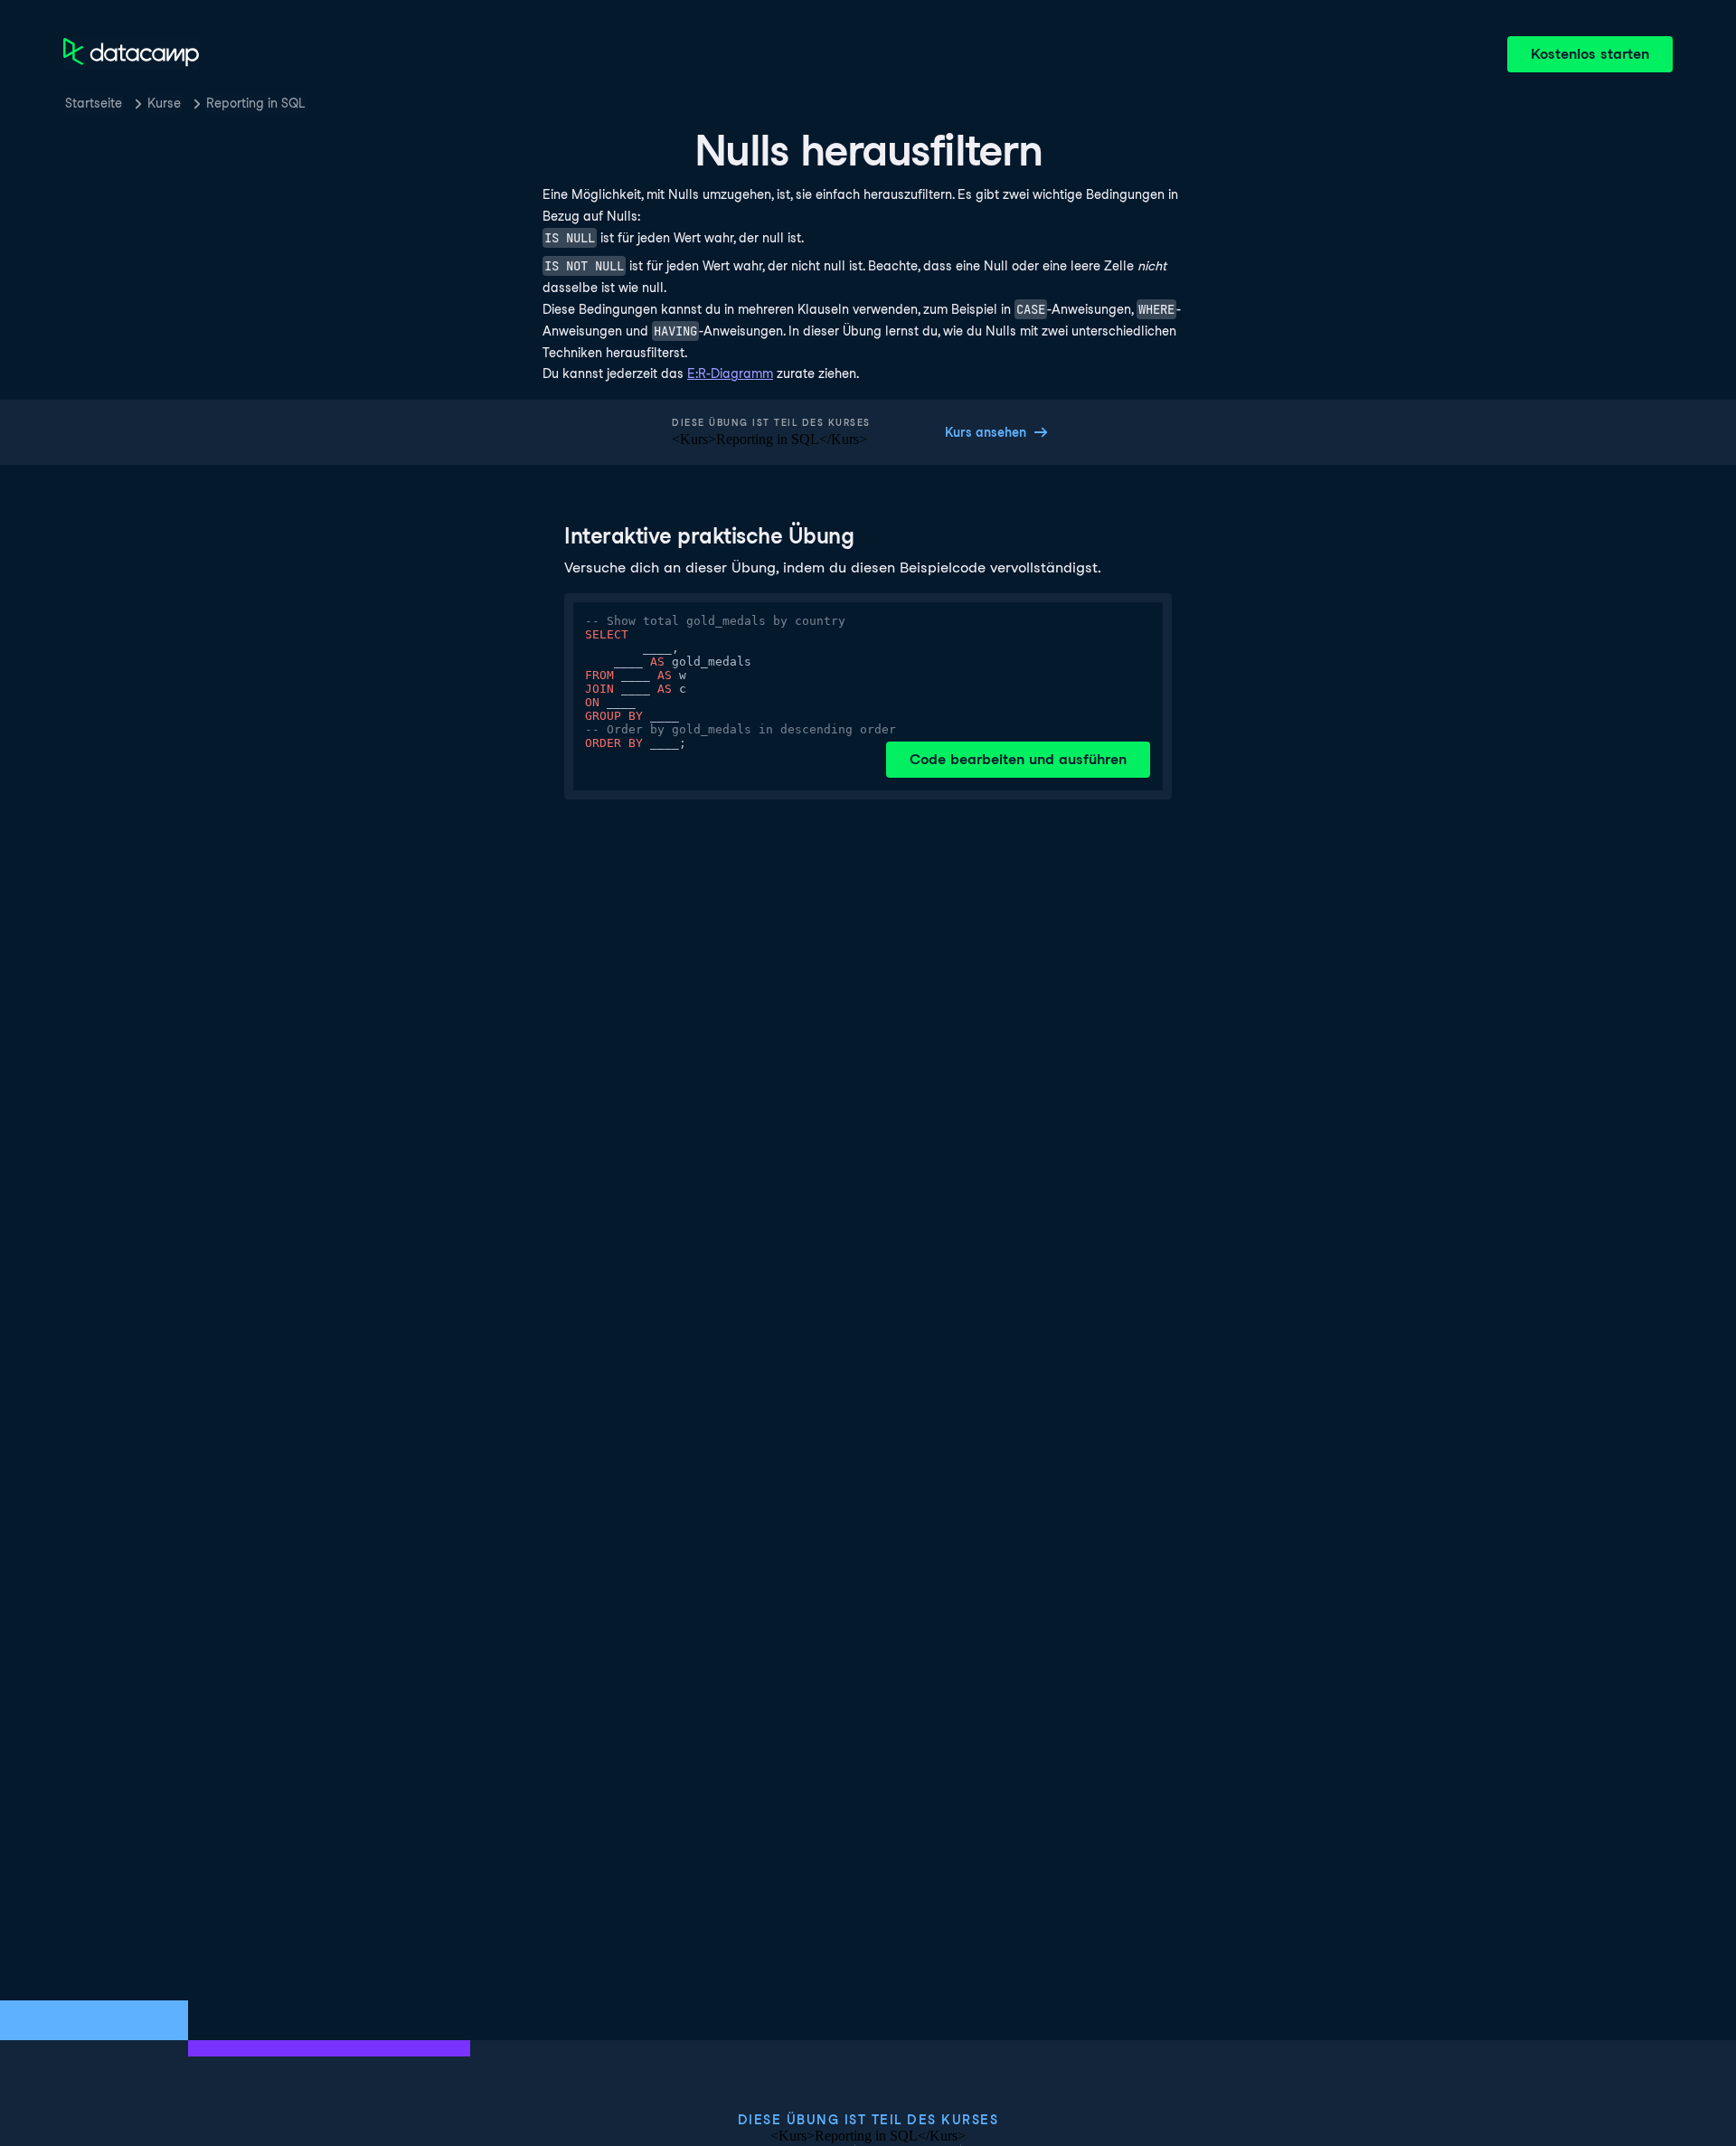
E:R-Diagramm (730, 373)
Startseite (94, 103)
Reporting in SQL (255, 103)
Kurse (164, 103)
